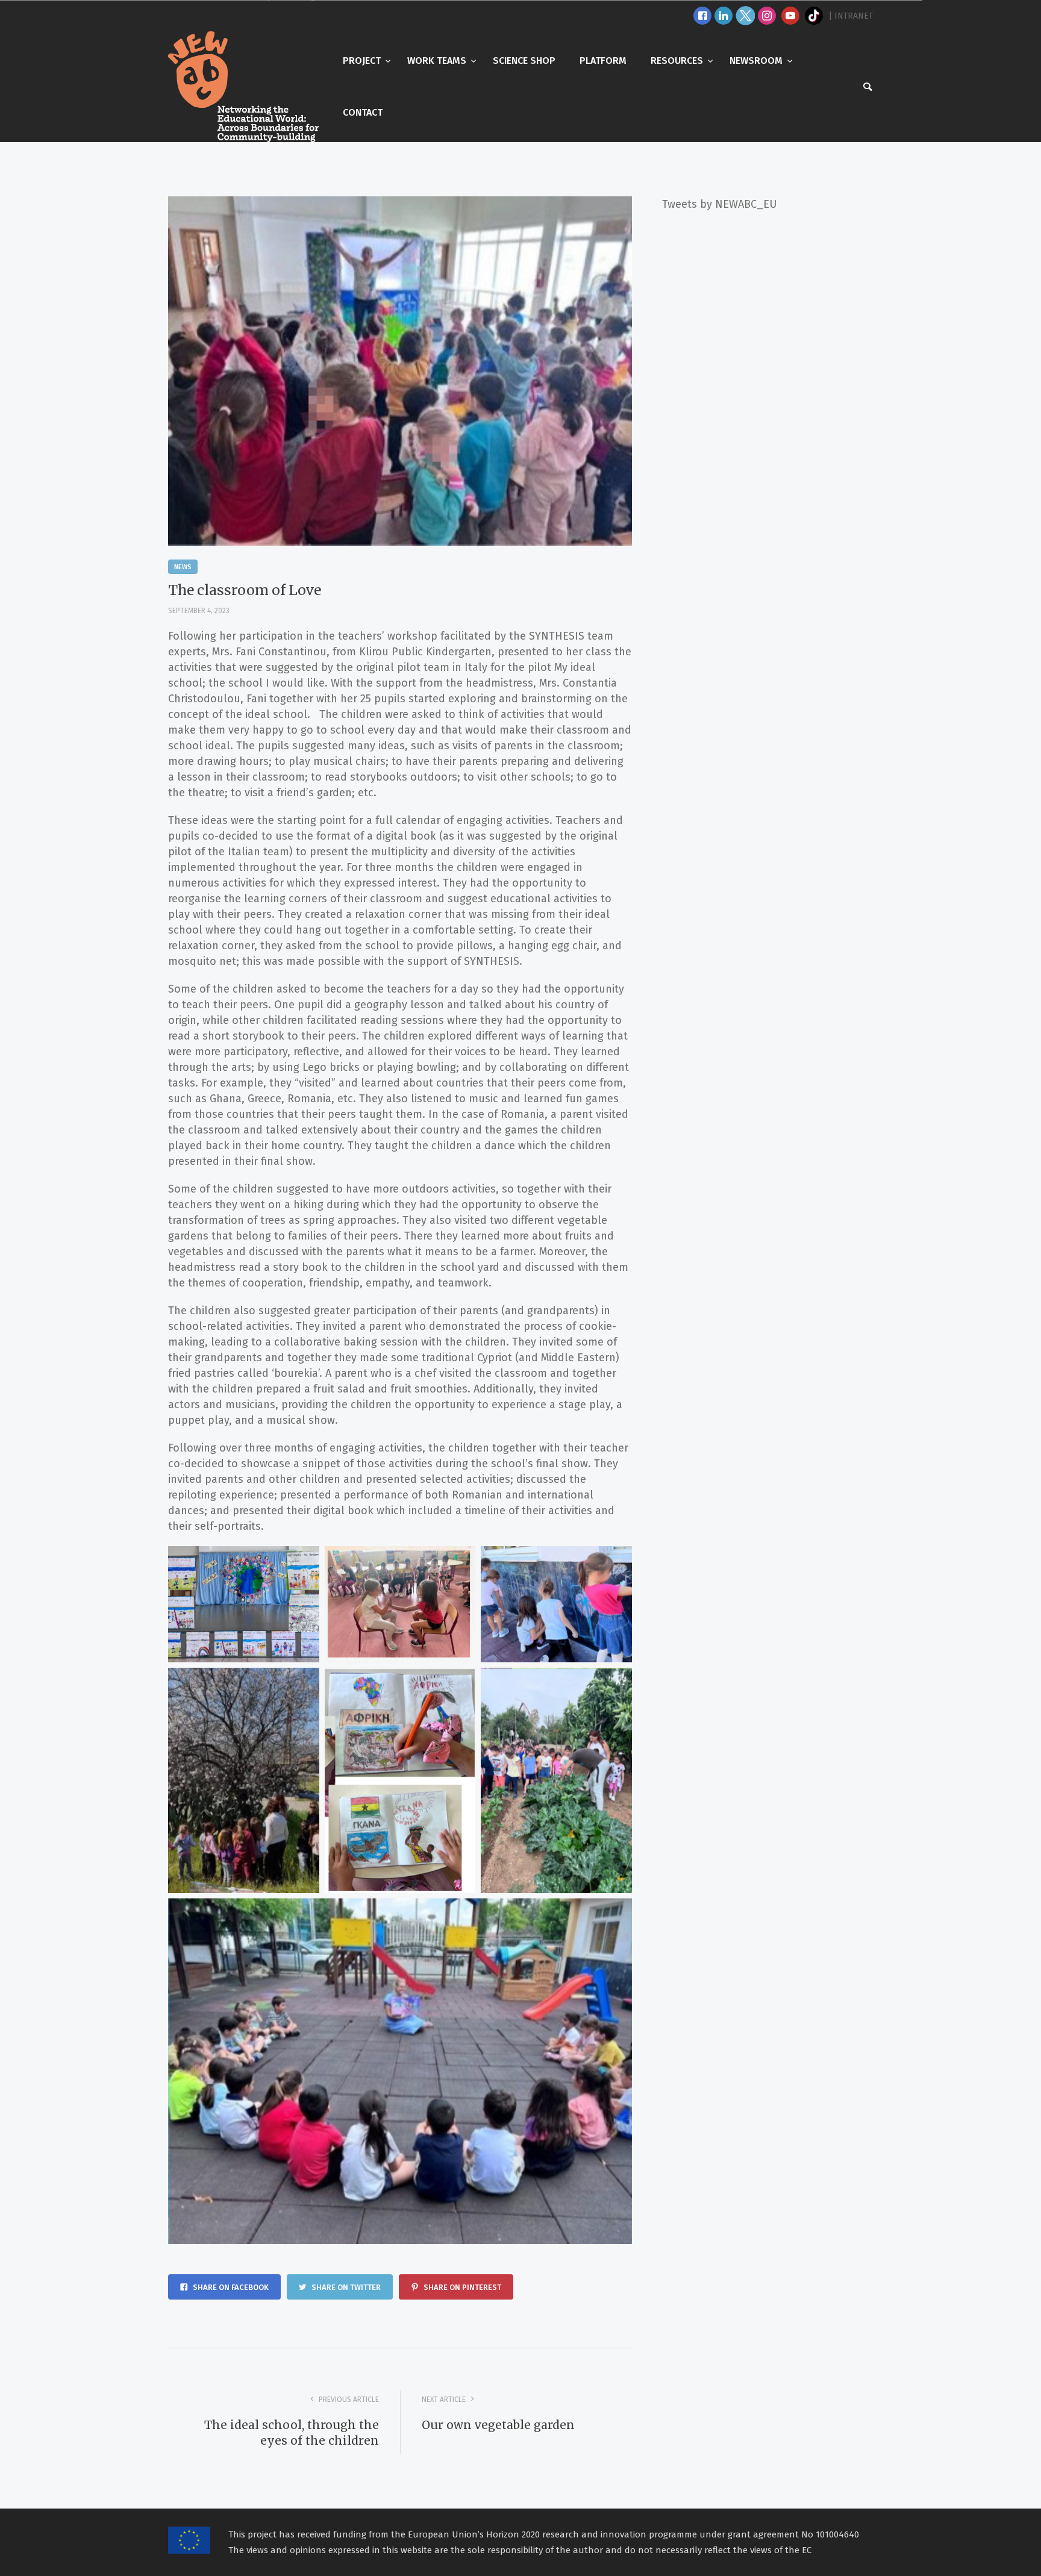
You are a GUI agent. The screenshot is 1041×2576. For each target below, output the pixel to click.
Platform (603, 61)
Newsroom (757, 61)
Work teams (438, 61)
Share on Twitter (345, 2287)
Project (363, 61)
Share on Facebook (230, 2287)
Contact (363, 112)
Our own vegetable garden (498, 2425)
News (183, 567)
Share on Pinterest (461, 2287)
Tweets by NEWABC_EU (719, 204)
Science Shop (524, 61)
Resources (678, 61)
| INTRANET (851, 16)
